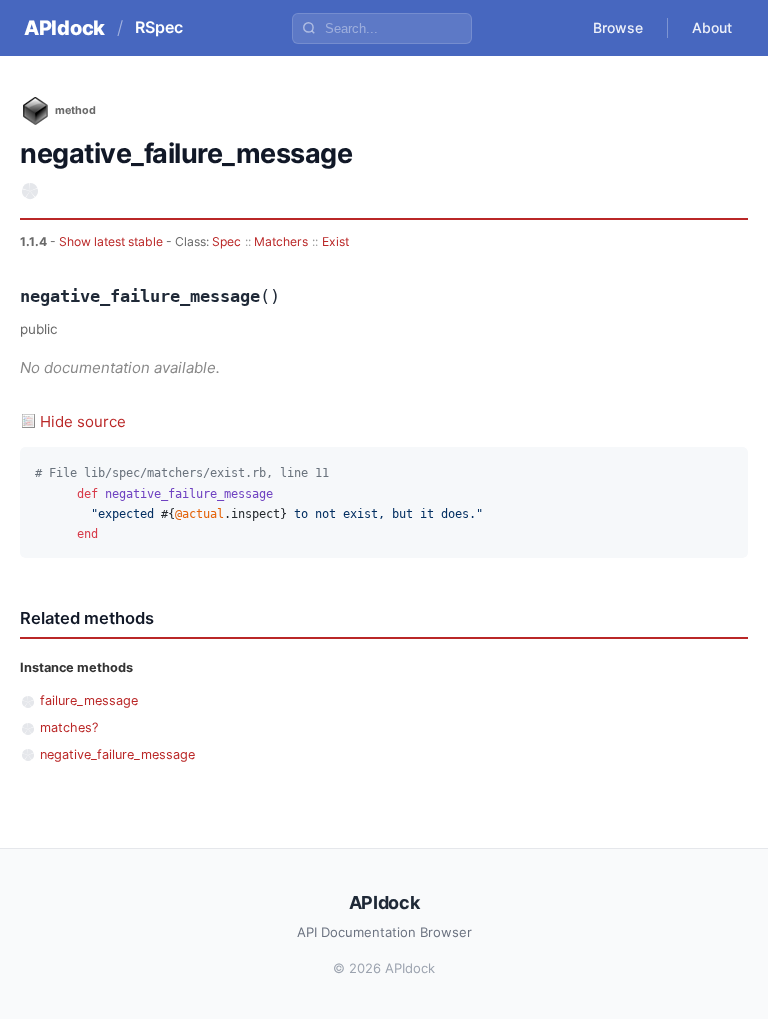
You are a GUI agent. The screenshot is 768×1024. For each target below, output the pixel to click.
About (712, 27)
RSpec (159, 27)
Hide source (83, 421)
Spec (226, 241)
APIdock (64, 28)
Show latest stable (112, 241)
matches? (69, 727)
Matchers (281, 241)
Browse (618, 27)
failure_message (89, 700)
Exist (335, 241)
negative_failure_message (117, 754)
